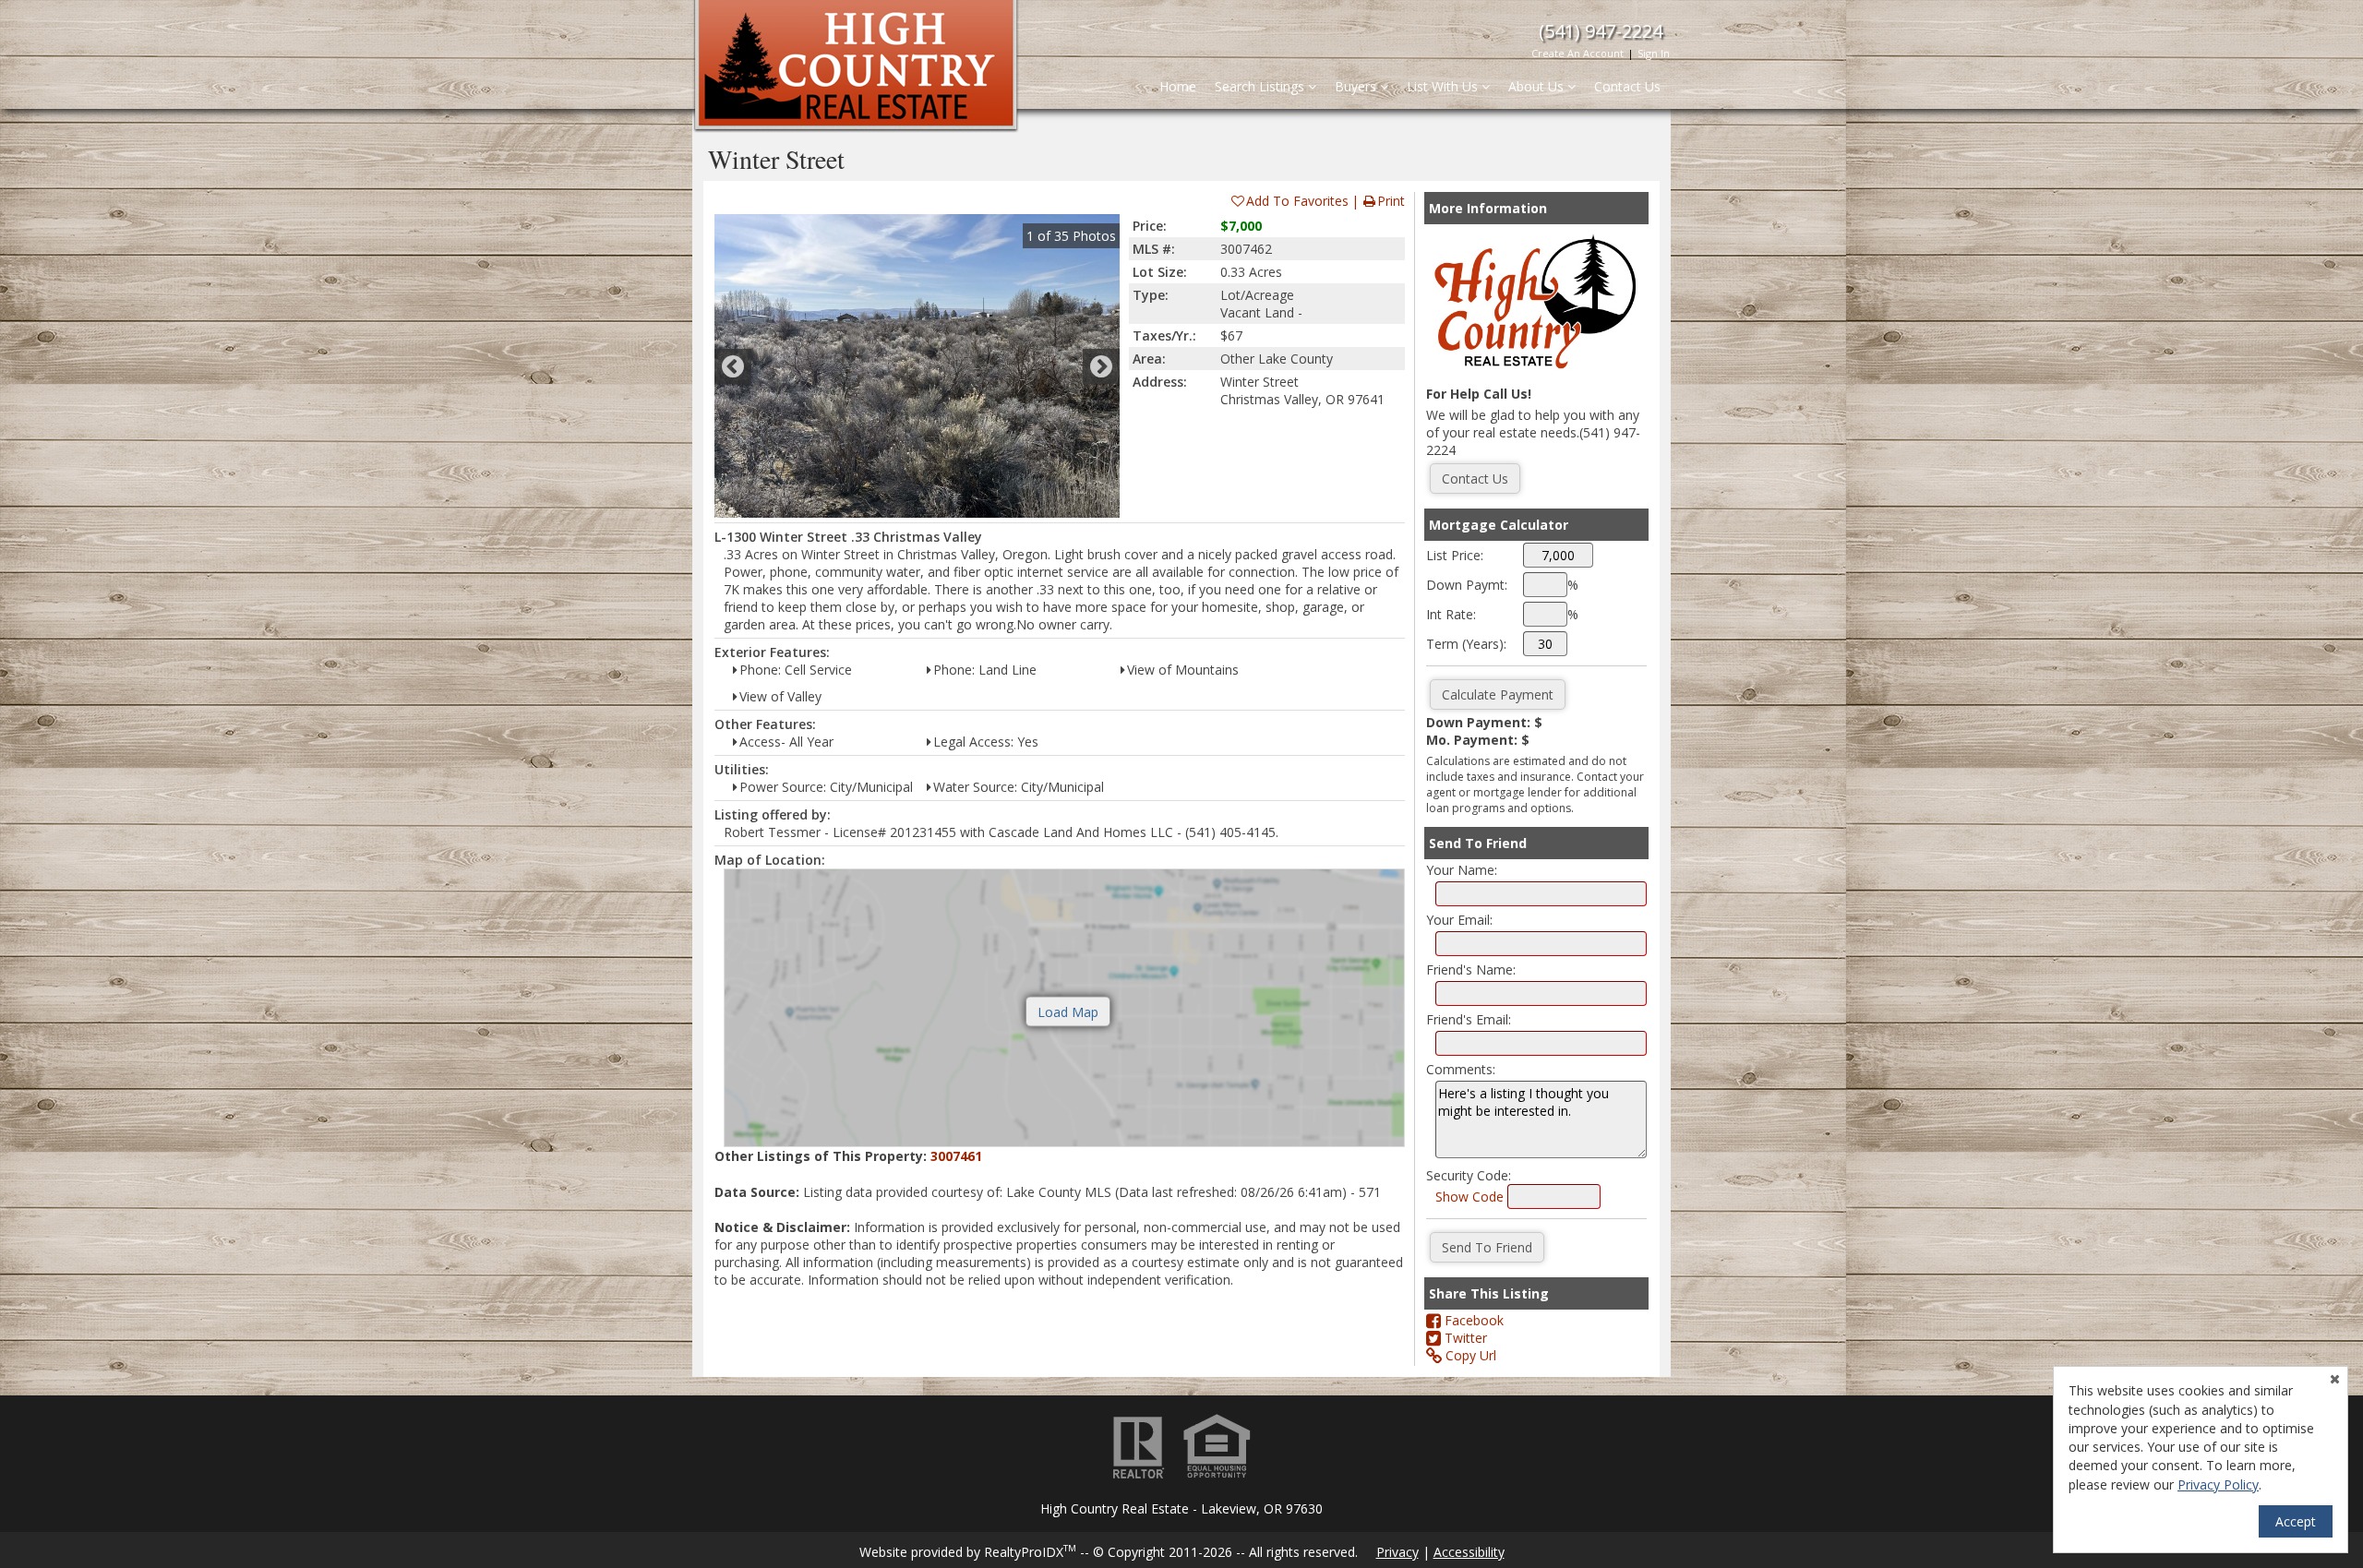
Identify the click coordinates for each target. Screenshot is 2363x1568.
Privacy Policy (2218, 1484)
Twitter (1464, 1338)
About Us (1538, 86)
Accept (2296, 1521)
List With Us (1444, 86)
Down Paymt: (1467, 585)
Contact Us (1627, 86)
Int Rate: (1451, 614)
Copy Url (1469, 1355)
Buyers (1357, 86)
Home (1178, 86)
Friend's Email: (1469, 1019)
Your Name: (1462, 870)
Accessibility (1469, 1552)
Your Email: (1459, 920)
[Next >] (1101, 366)
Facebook (1472, 1320)
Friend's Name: (1471, 970)
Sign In (1654, 53)
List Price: (1455, 555)
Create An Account (1577, 53)
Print (1391, 201)
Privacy (1397, 1552)
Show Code (1469, 1197)
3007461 (956, 1156)
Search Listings (1261, 86)
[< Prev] (733, 366)
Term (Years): (1466, 644)
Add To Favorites (1297, 201)
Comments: (1461, 1069)
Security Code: (1469, 1175)
